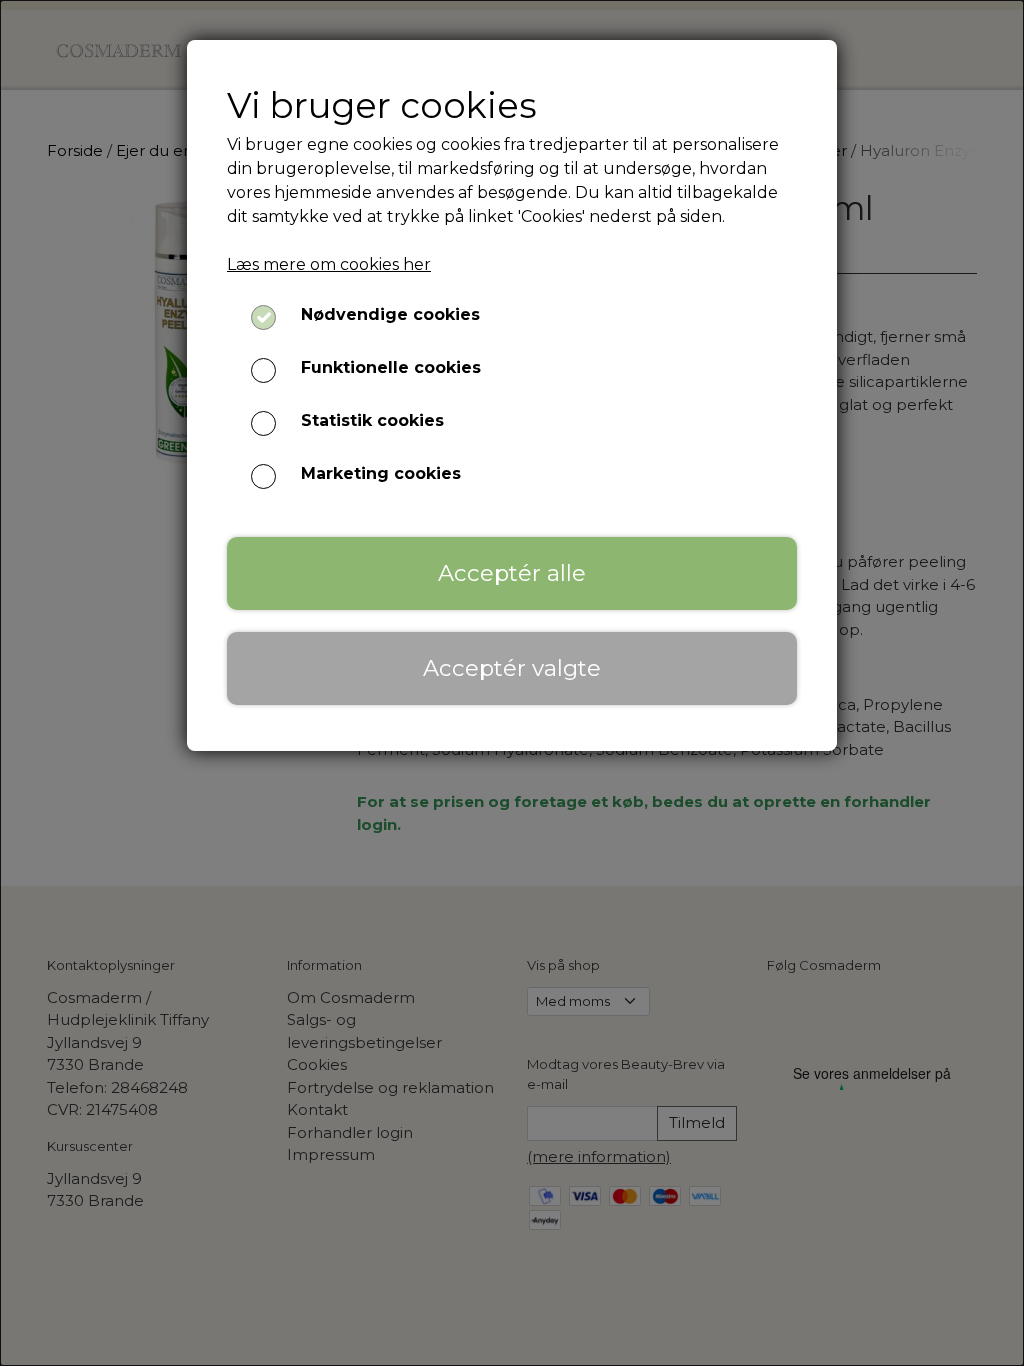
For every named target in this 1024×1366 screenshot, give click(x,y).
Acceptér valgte (512, 668)
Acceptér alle (512, 573)
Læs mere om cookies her (329, 264)
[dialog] (512, 683)
